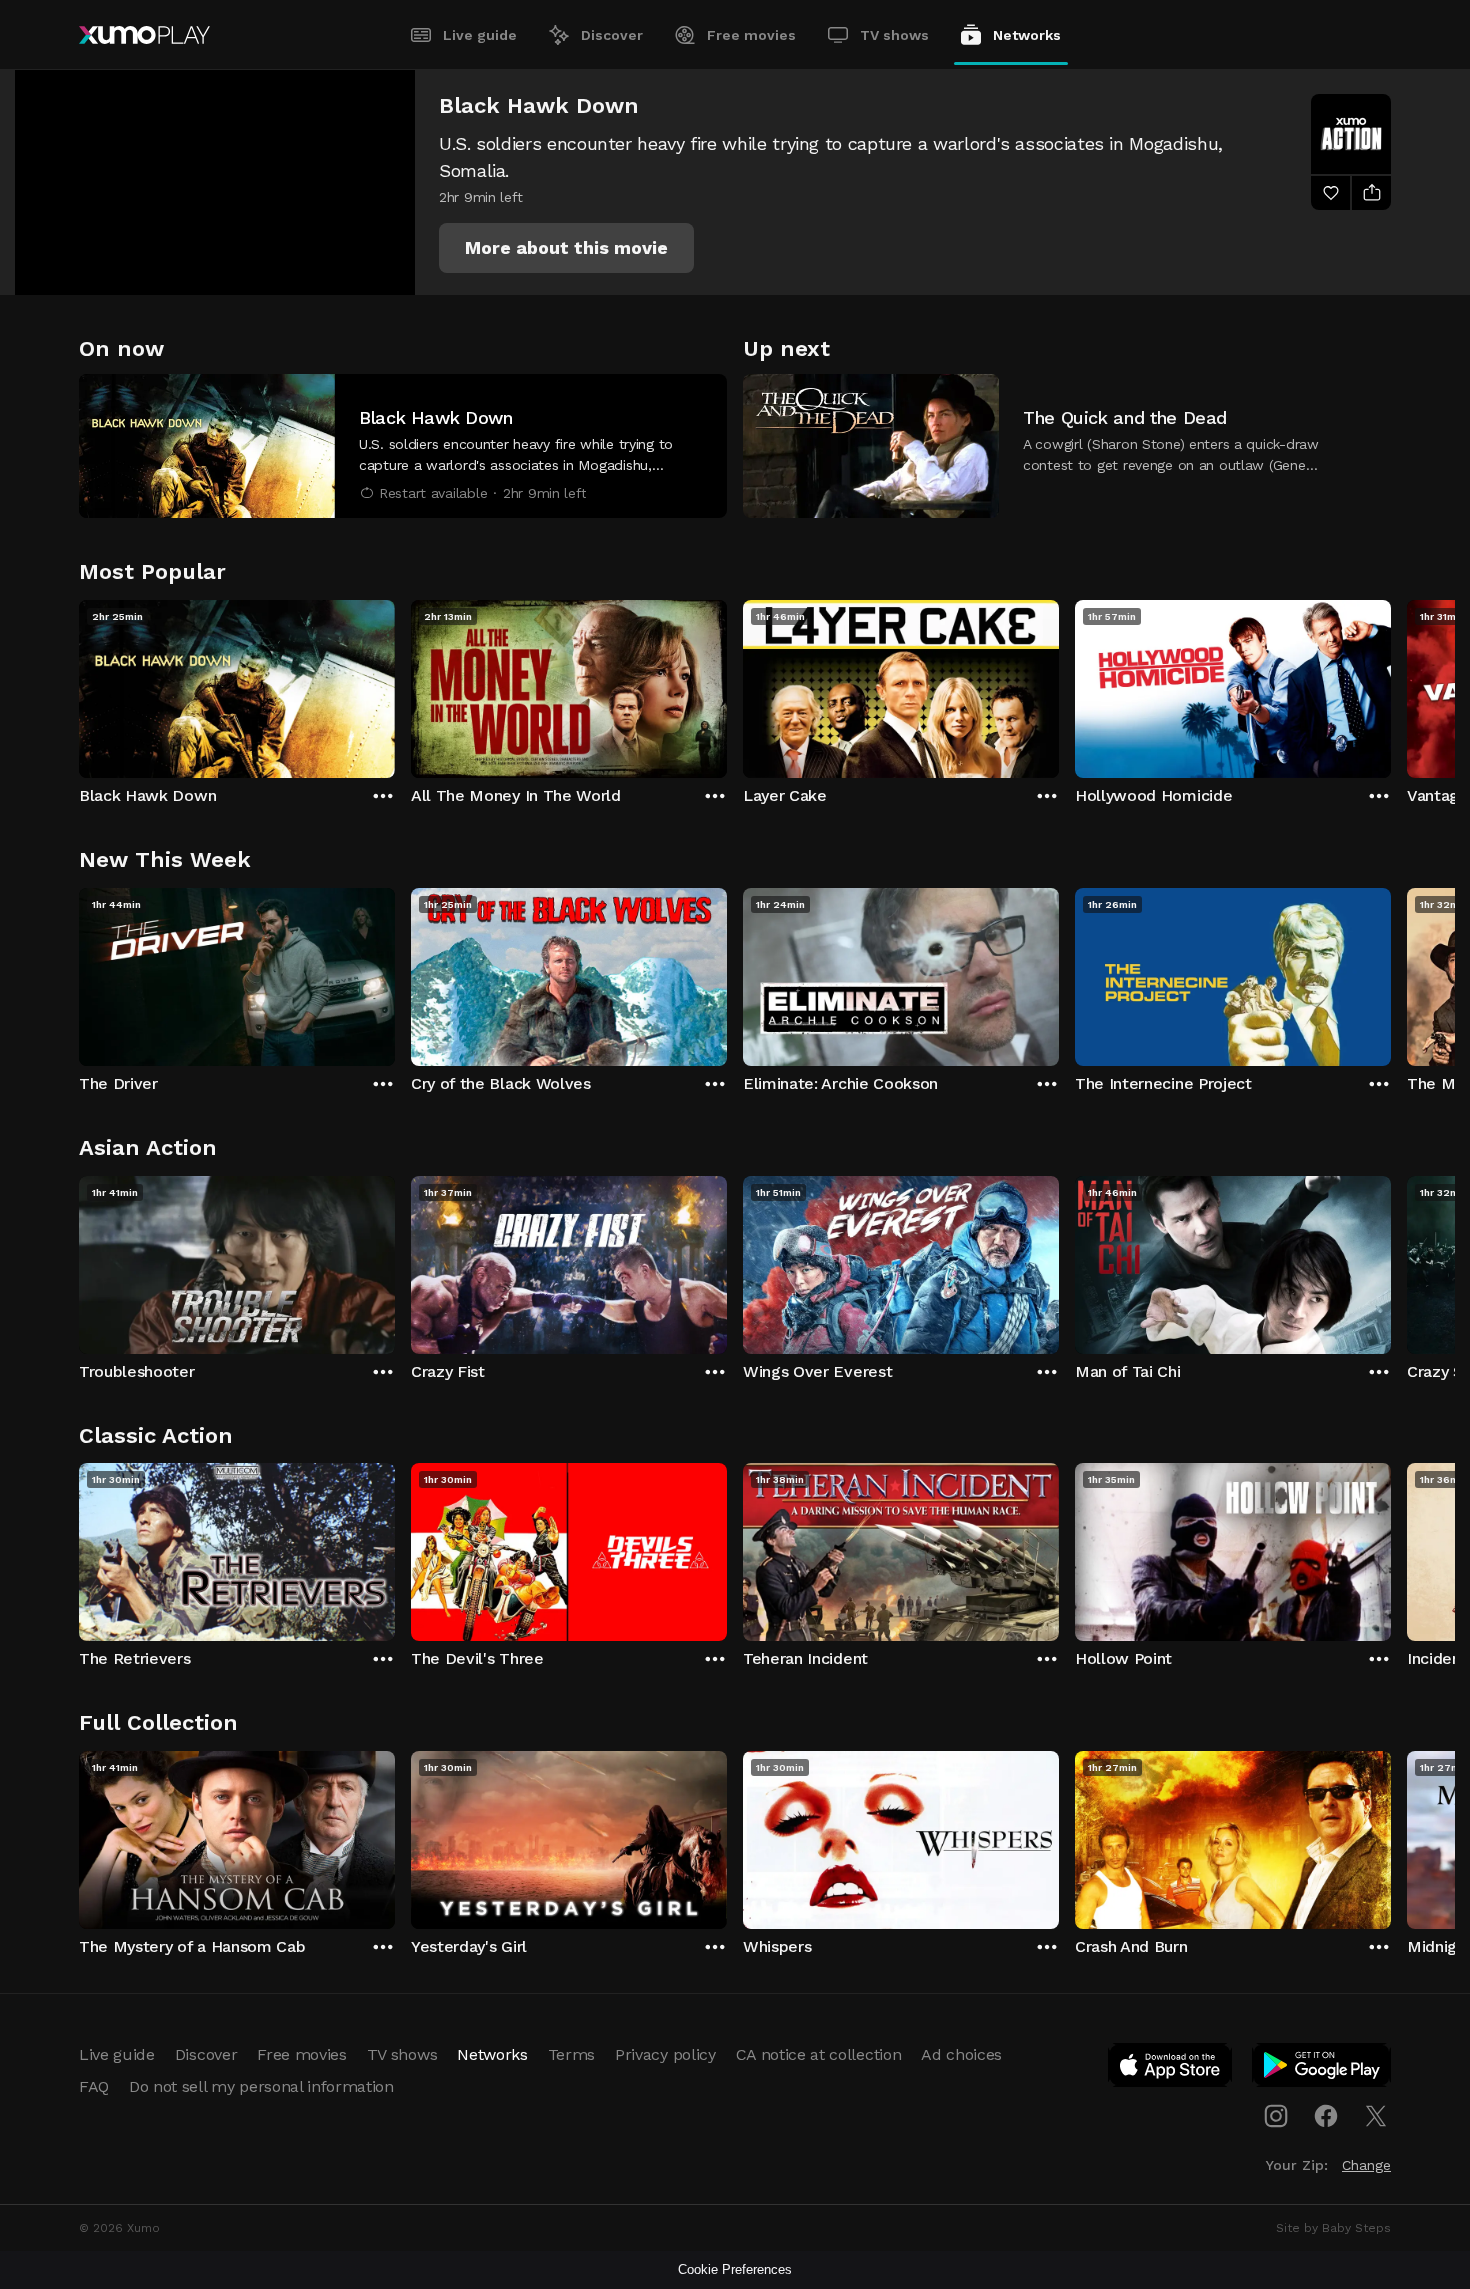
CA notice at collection (819, 2054)
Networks (1027, 35)
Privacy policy (665, 2054)
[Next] (1391, 684)
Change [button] (1366, 2165)
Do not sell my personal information (261, 2086)
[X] (1376, 2116)
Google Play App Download (1322, 2069)
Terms (571, 2054)
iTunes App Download (1171, 2069)
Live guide (480, 35)
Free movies (751, 35)
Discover (612, 35)
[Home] (144, 35)
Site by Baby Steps (1333, 2228)
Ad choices (961, 2054)
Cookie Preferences (735, 2269)
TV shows (894, 35)
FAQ (94, 2086)
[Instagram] (1276, 2116)
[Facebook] (1326, 2116)
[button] (566, 248)
